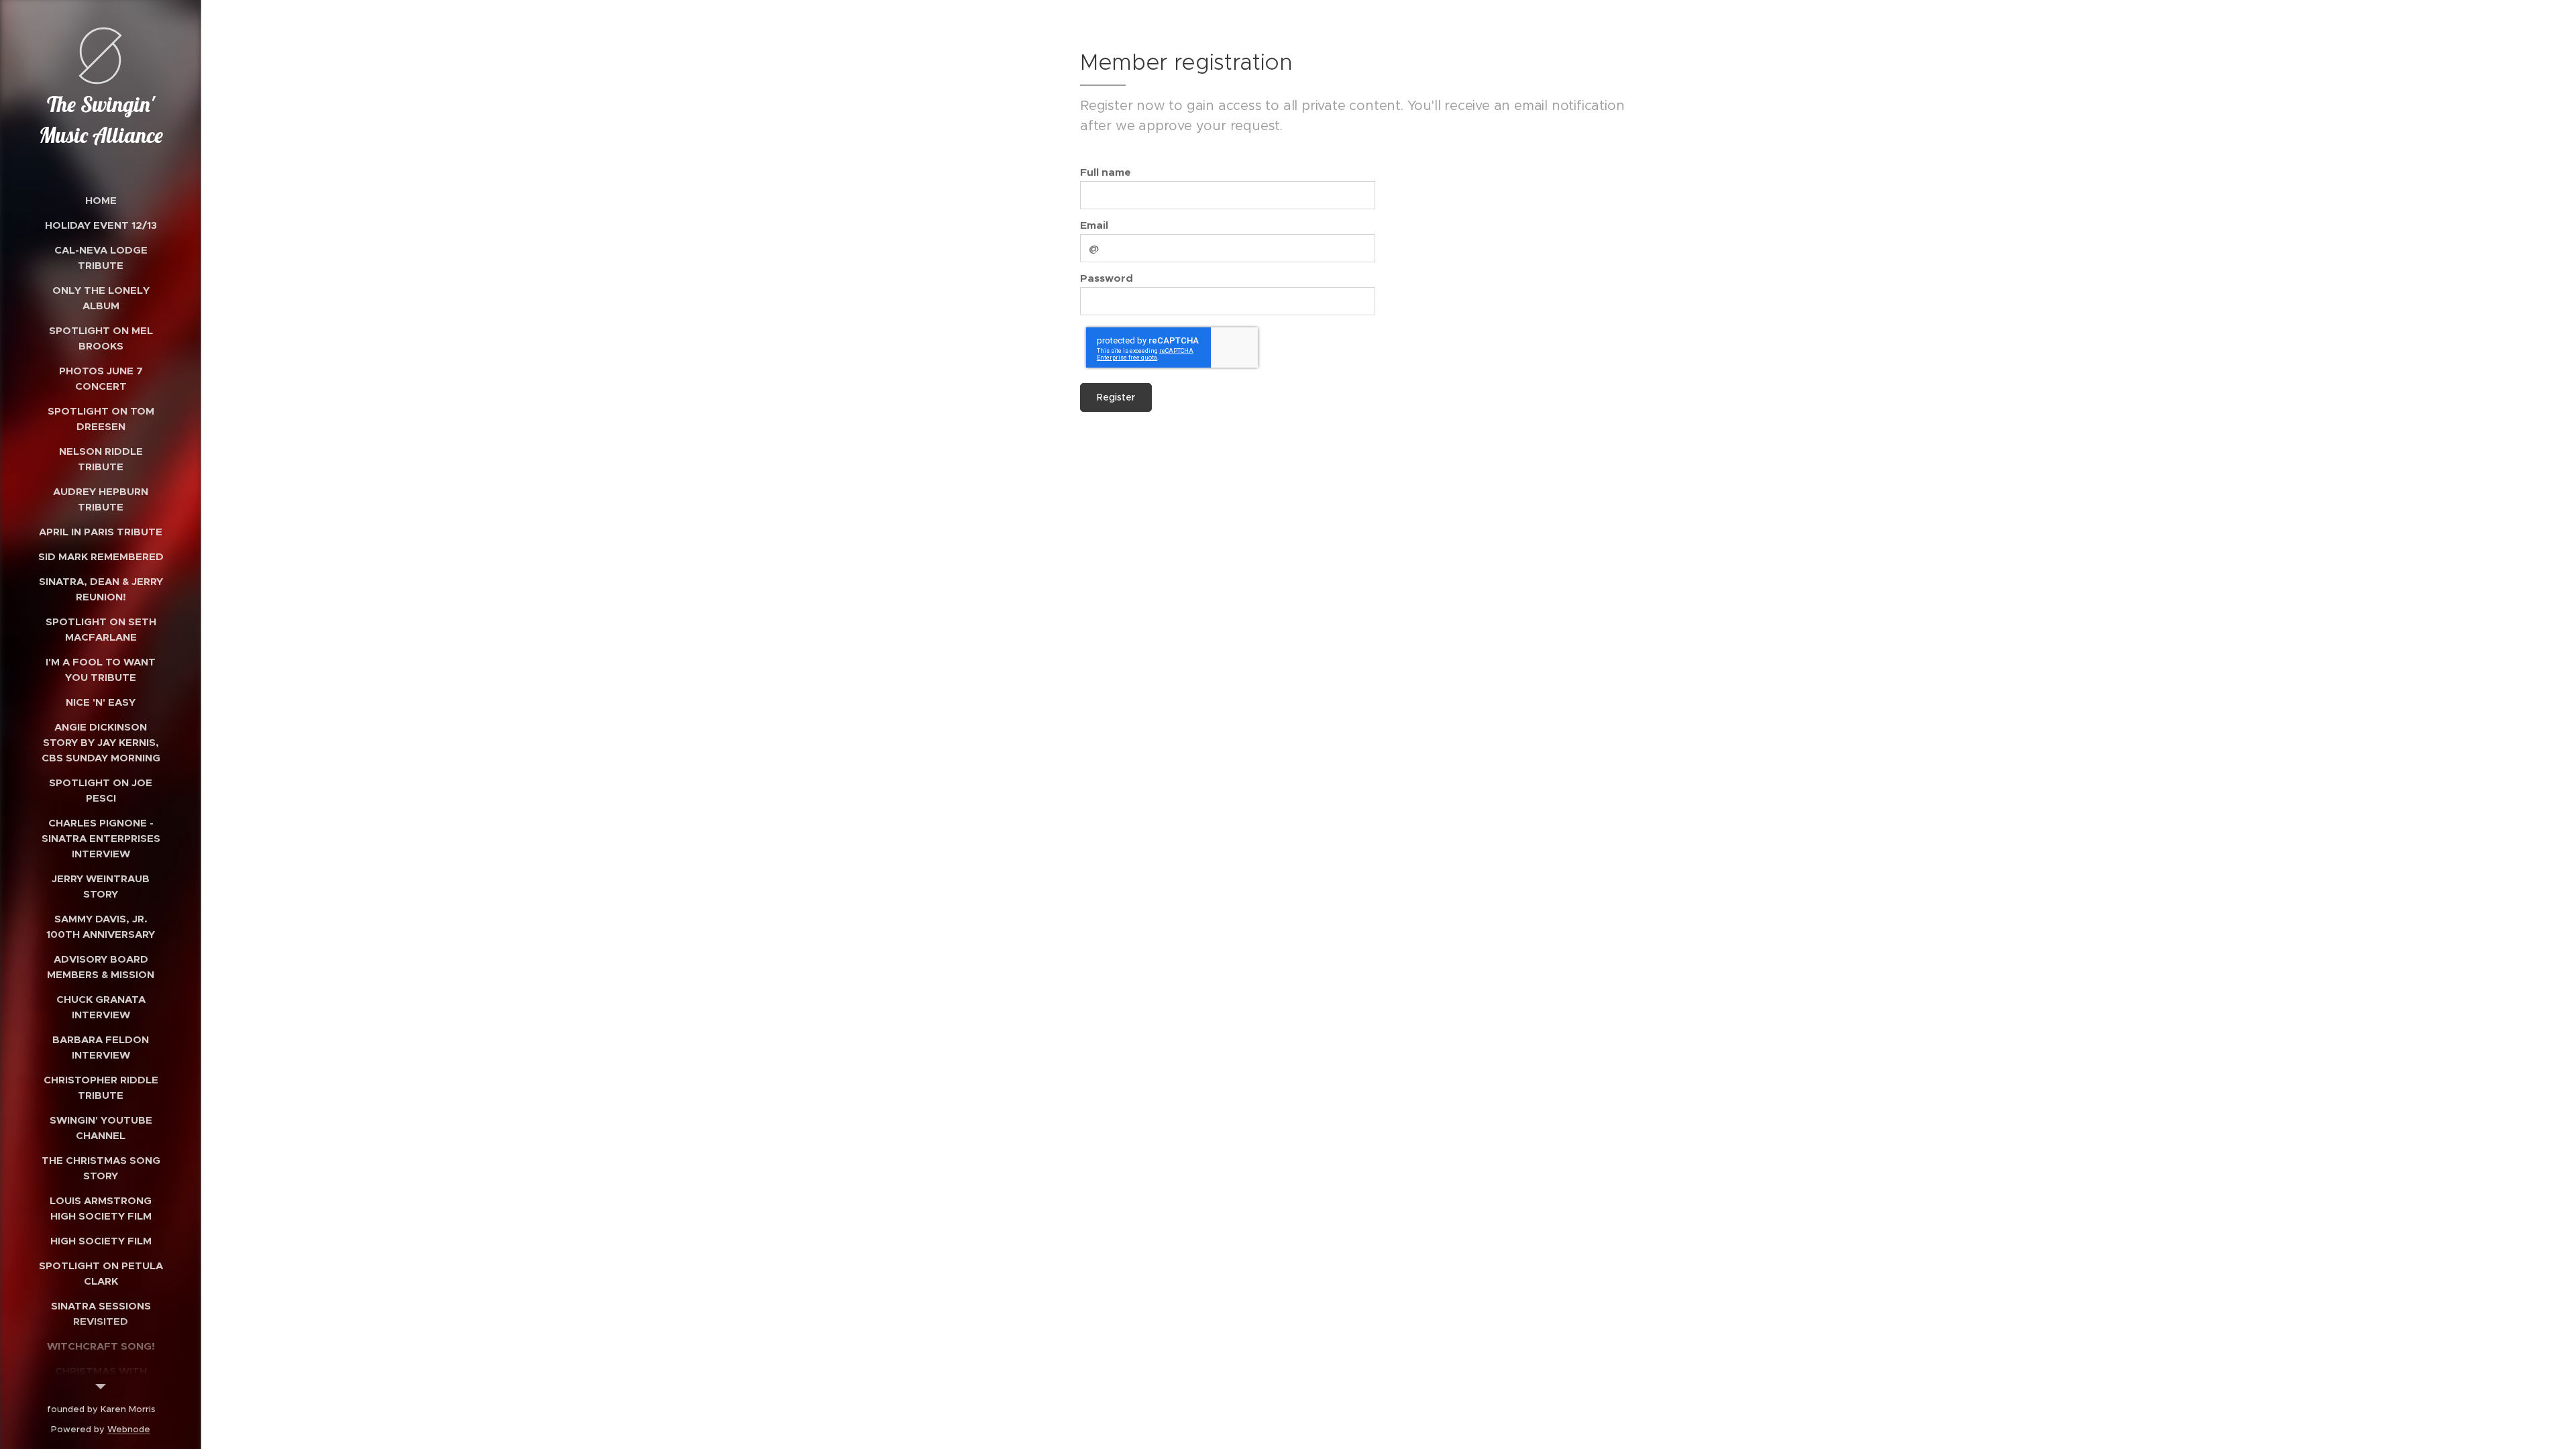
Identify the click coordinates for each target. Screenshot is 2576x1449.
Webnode (129, 1429)
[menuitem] (101, 200)
